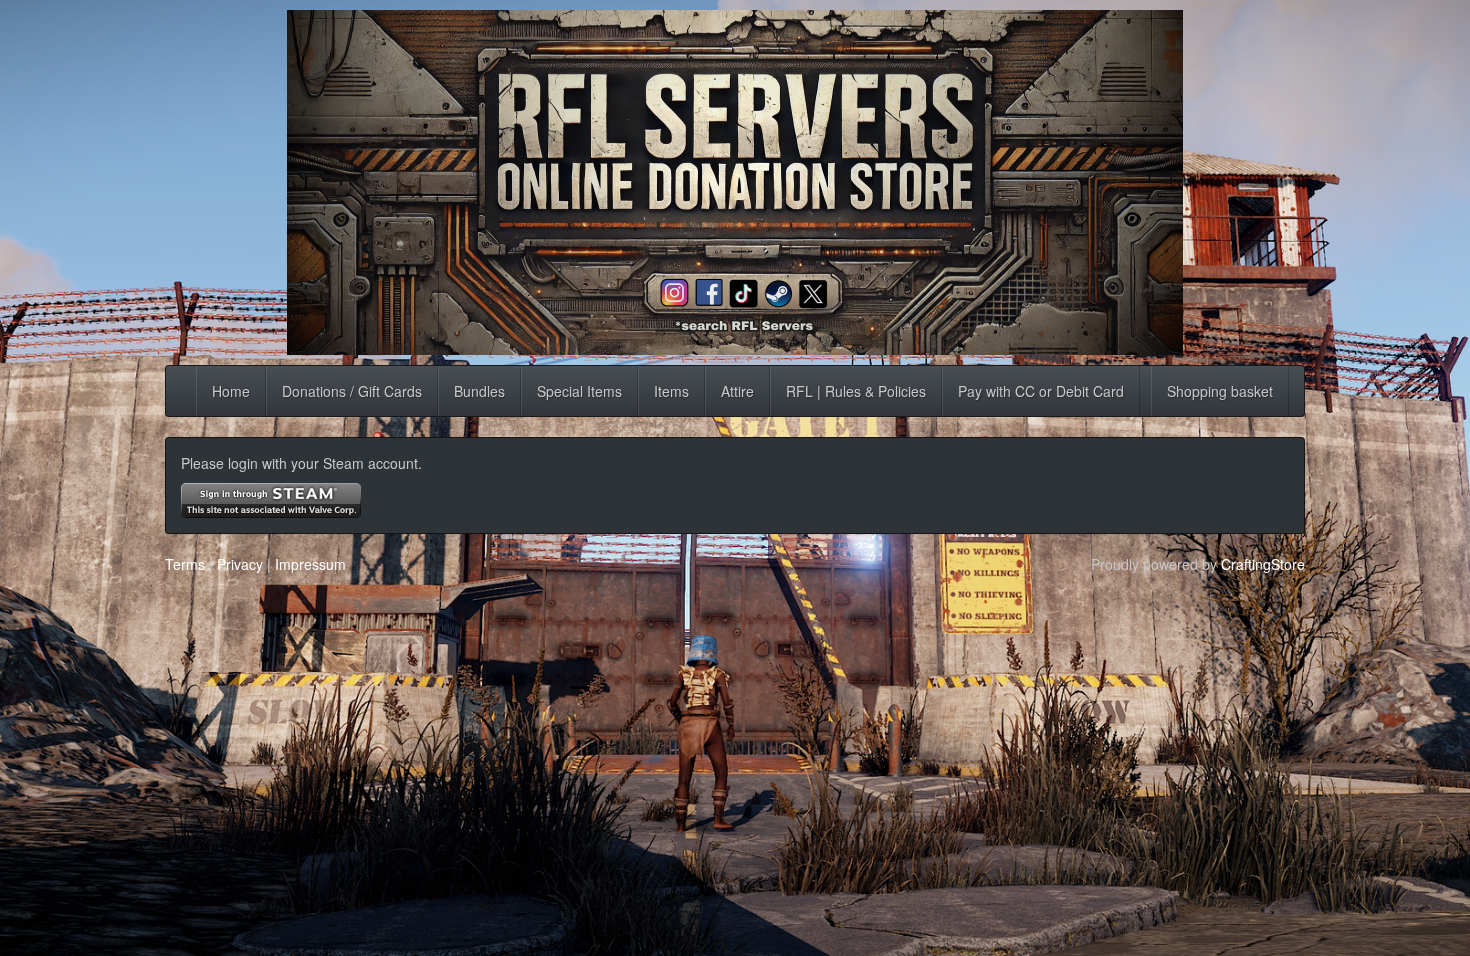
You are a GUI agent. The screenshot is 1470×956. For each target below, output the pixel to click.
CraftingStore (1263, 564)
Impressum (310, 564)
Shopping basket (1220, 391)
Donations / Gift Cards (352, 391)
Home (231, 391)
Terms (185, 564)
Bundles (479, 391)
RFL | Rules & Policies (856, 391)
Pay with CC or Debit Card (1041, 391)
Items (671, 391)
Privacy (240, 564)
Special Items (579, 391)
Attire (737, 391)
